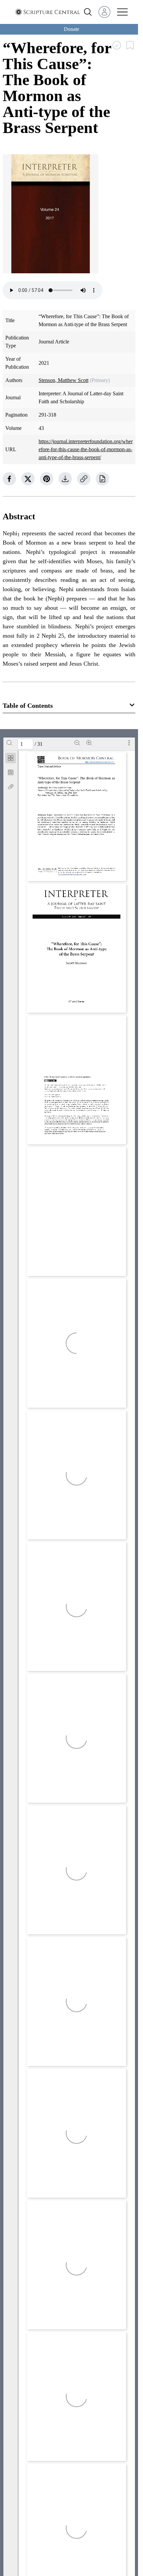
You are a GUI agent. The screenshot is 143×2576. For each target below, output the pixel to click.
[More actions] (129, 743)
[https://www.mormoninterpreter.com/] (72, 875)
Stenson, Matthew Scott (64, 380)
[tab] (11, 759)
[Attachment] (11, 787)
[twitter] (28, 479)
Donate (71, 29)
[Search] (9, 743)
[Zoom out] (77, 743)
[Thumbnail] (11, 758)
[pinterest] (47, 479)
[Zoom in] (89, 743)
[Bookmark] (11, 772)
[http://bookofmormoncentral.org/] (100, 762)
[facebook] (9, 479)
